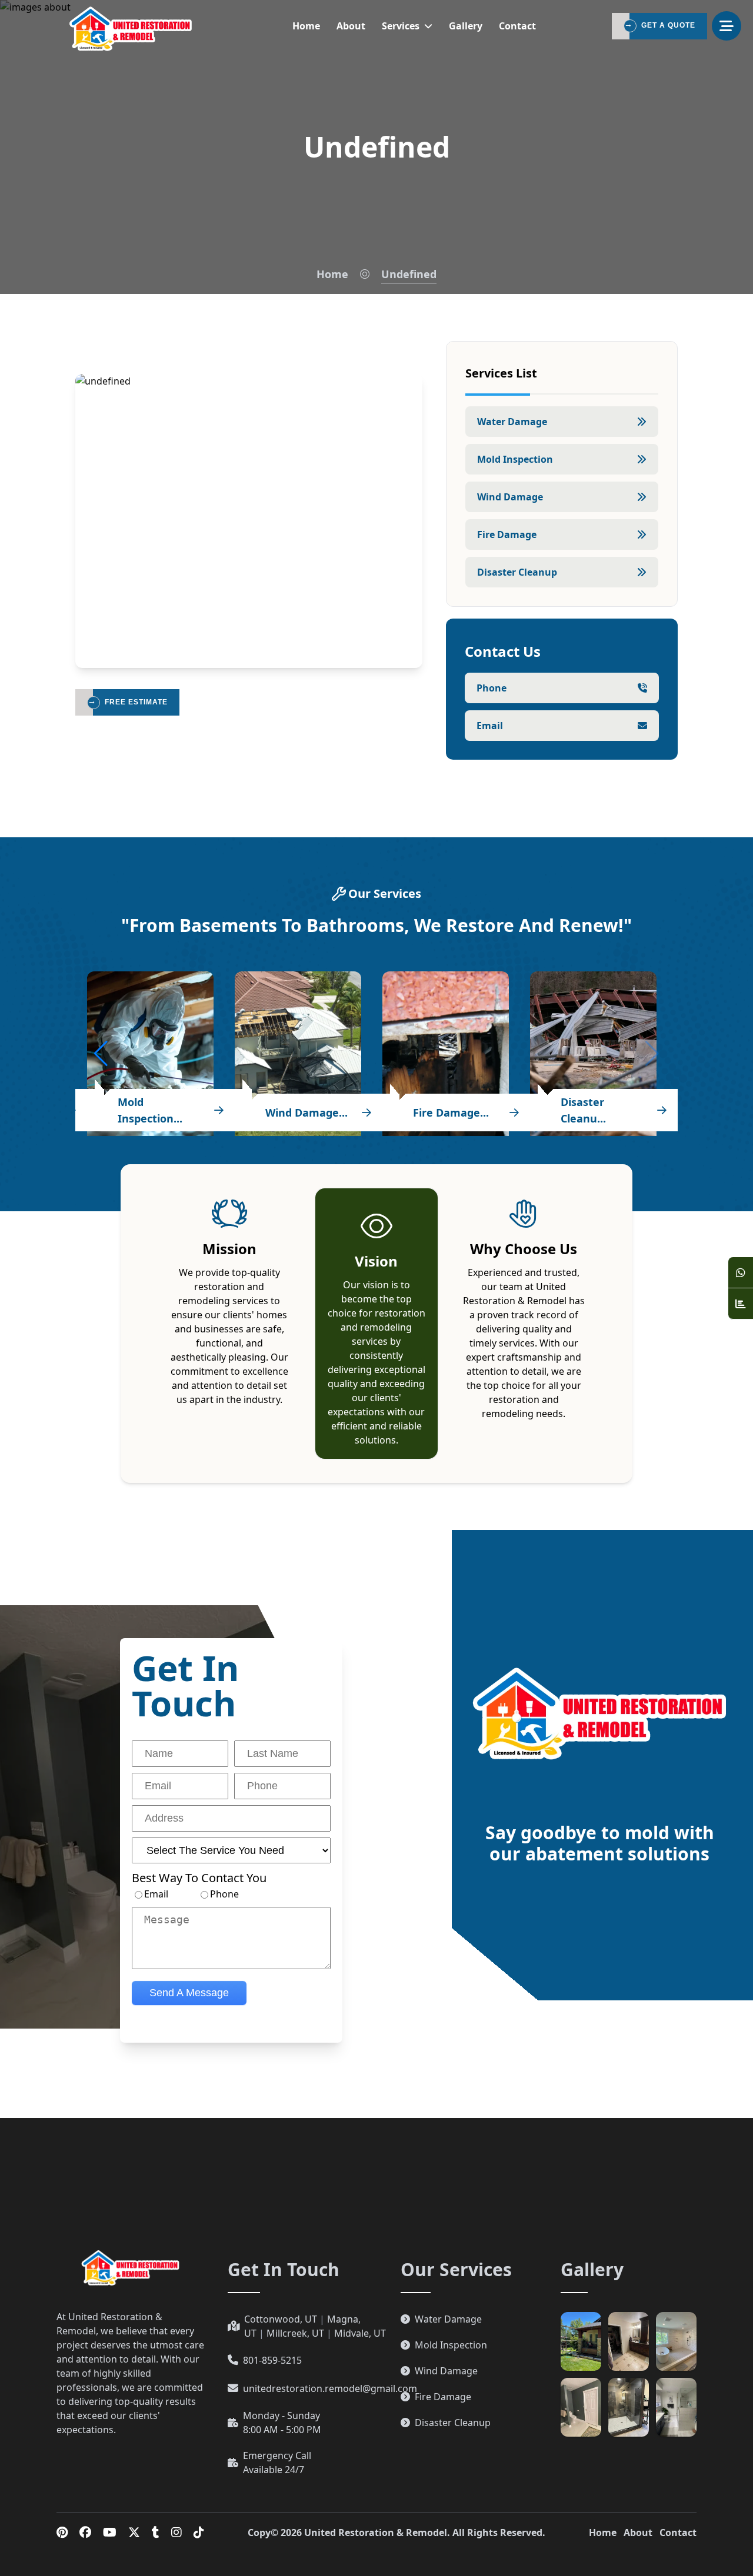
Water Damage (512, 422)
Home (332, 274)
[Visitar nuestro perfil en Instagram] (176, 2532)
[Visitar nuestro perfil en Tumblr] (156, 2532)
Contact (678, 2532)
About (638, 2532)
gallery (466, 26)
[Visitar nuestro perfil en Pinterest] (62, 2532)
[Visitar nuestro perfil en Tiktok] (199, 2532)
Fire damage (507, 534)
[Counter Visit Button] (741, 1304)
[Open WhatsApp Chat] (741, 1273)
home (306, 26)
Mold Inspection (515, 459)
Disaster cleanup (517, 572)
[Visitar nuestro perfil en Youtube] (110, 2532)
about (351, 26)
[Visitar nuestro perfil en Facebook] (85, 2532)
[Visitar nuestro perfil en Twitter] (134, 2532)
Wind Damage (510, 497)
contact (517, 26)
